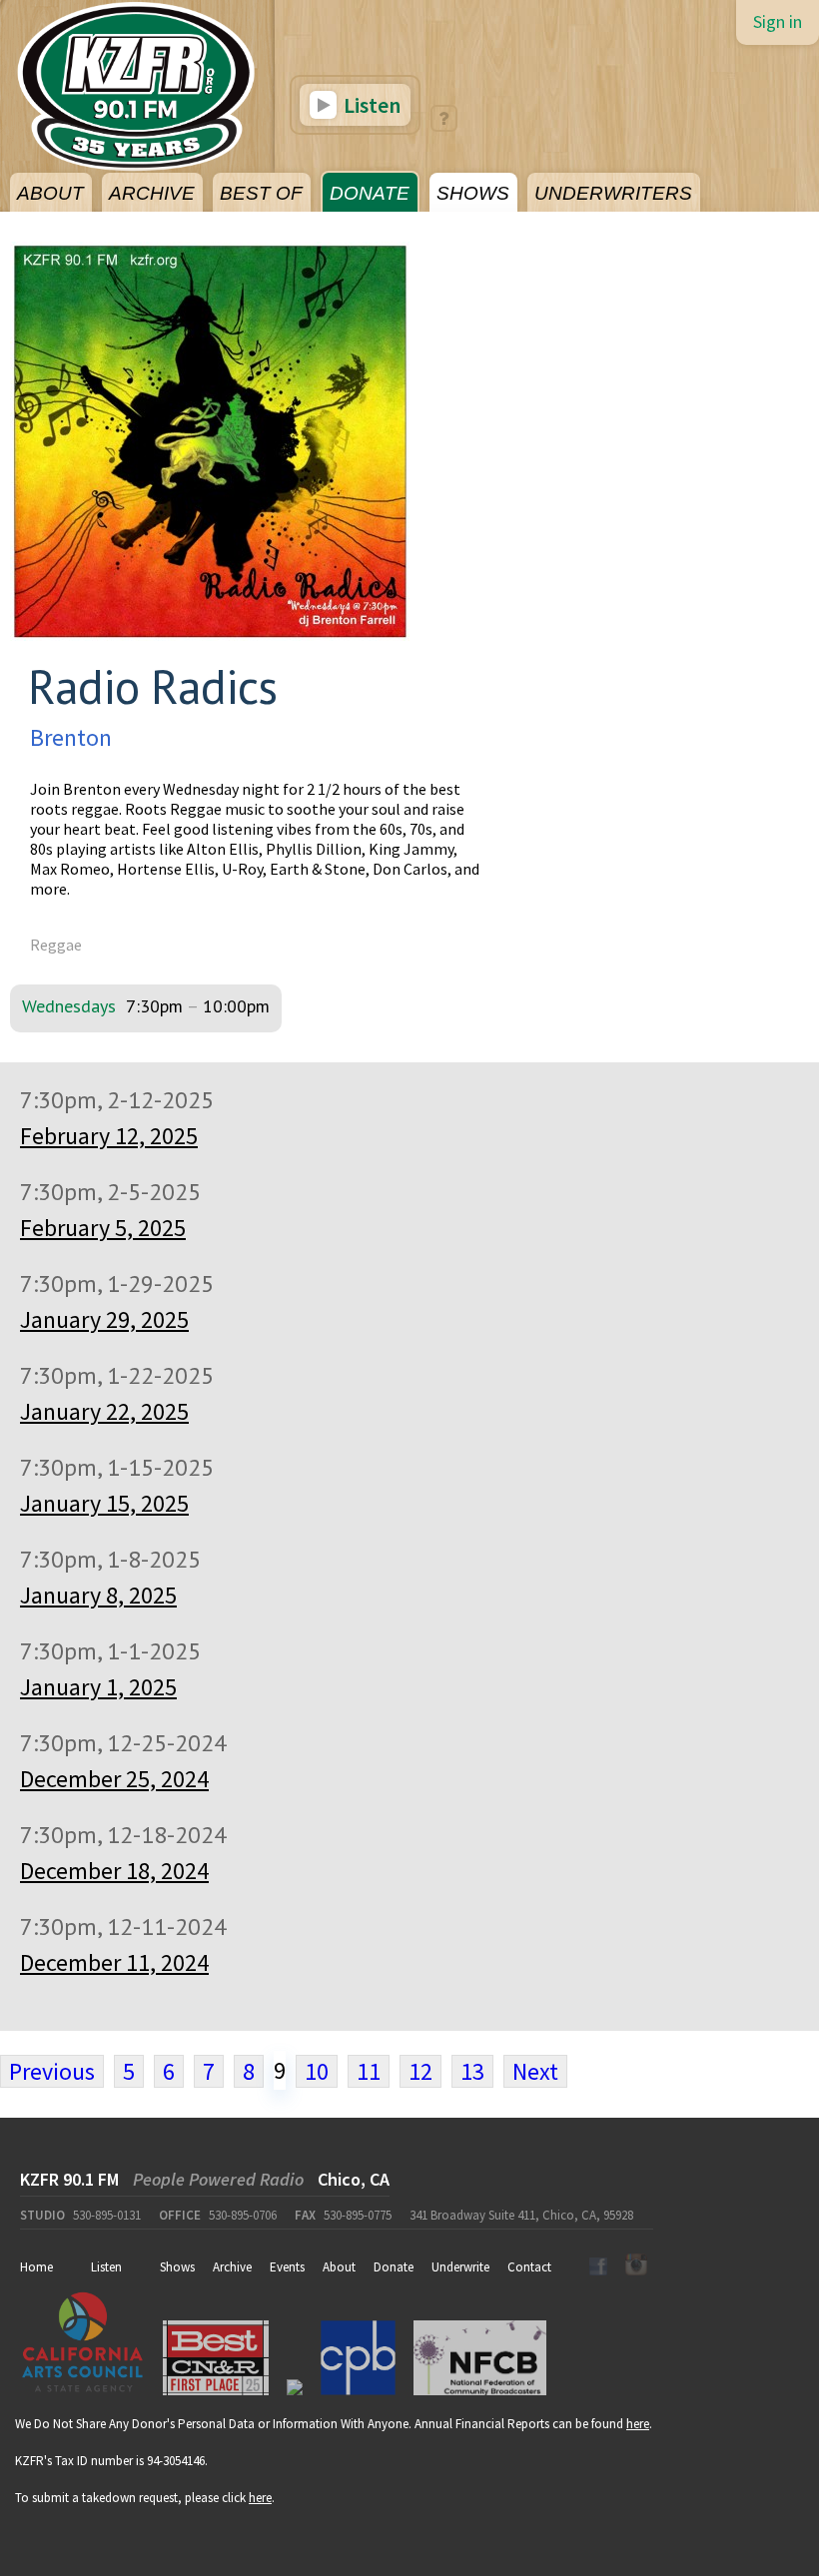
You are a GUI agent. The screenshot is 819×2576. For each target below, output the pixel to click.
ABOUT (50, 193)
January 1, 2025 (98, 1687)
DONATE (370, 193)
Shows (177, 2267)
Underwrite (460, 2267)
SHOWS (473, 193)
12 (420, 2071)
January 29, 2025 (104, 1319)
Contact (529, 2267)
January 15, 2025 (104, 1503)
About (339, 2267)
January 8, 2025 (98, 1595)
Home (36, 2267)
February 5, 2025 (103, 1228)
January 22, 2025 (104, 1411)
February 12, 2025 (109, 1136)
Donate (394, 2267)
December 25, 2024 (114, 1779)
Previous (52, 2071)
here (638, 2424)
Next (535, 2071)
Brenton (71, 737)
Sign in (778, 21)
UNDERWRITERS (613, 193)
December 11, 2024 (114, 1962)
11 (369, 2071)
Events (287, 2267)
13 (472, 2071)
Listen (370, 105)
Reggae (56, 945)
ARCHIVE (152, 193)
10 (317, 2071)
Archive (232, 2267)
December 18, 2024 (114, 1871)
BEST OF (261, 193)
